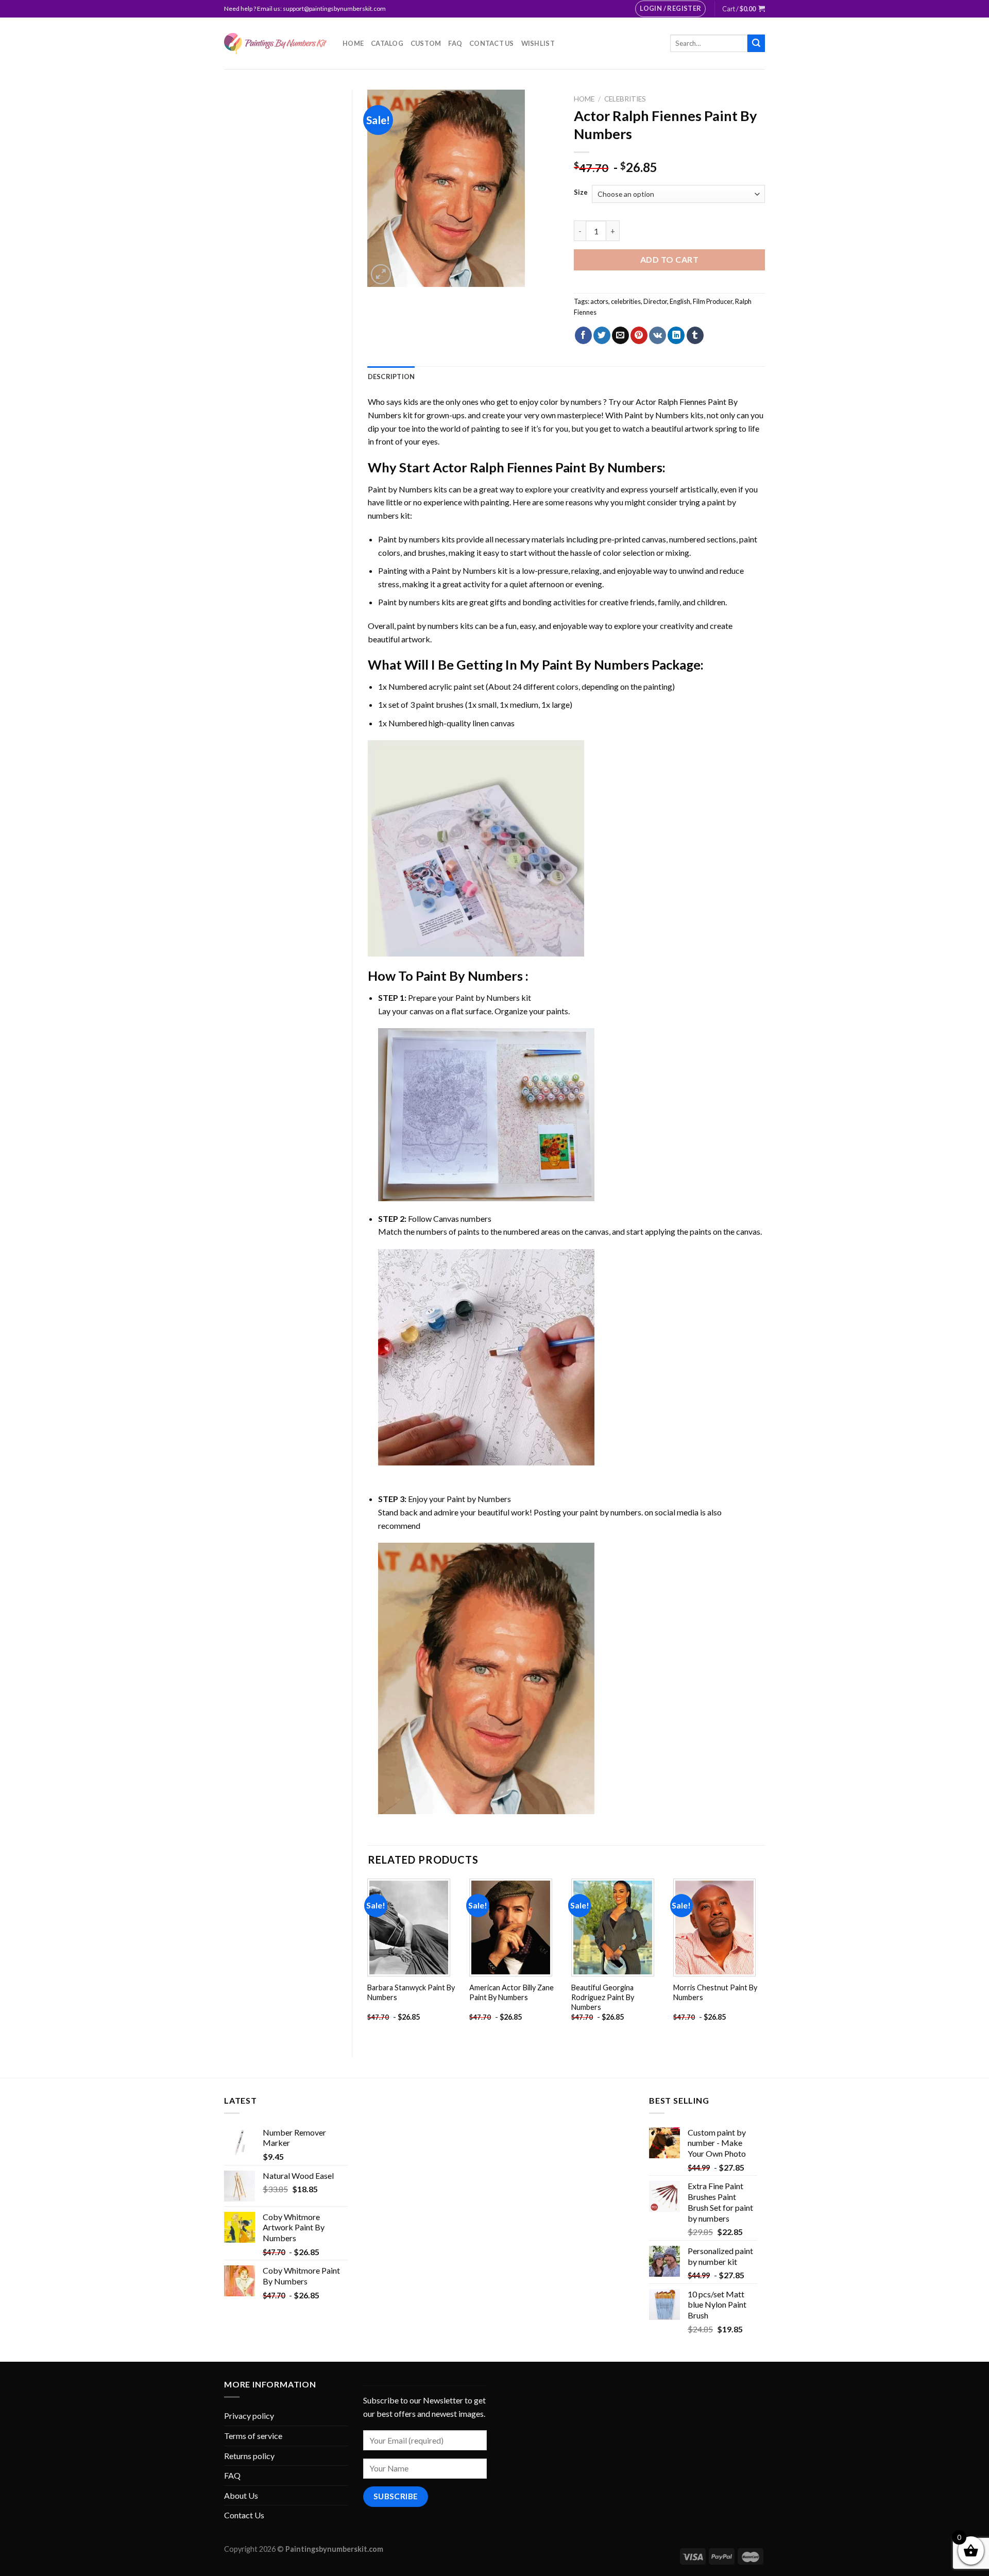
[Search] (756, 43)
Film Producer (713, 301)
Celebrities (625, 99)
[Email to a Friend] (620, 335)
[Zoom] (381, 274)
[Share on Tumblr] (695, 335)
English (680, 301)
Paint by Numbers (657, 415)
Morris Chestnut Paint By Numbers (715, 1992)
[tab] (391, 377)
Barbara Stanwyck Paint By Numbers (411, 1992)
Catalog (387, 43)
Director (655, 301)
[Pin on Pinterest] (639, 335)
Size (581, 193)
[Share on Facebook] (583, 335)
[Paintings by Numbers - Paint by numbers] (276, 44)
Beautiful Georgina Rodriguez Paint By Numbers (603, 1997)
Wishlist (538, 43)
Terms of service (253, 2436)
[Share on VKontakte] (658, 335)
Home (353, 43)
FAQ (455, 43)
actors (599, 301)
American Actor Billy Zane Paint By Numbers (511, 1992)
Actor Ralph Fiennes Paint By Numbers (548, 467)
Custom (426, 43)
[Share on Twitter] (602, 335)
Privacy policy (249, 2416)
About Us (241, 2495)
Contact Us (492, 43)
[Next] (764, 1959)
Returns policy (249, 2456)
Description (391, 377)
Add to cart (669, 259)
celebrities (626, 301)
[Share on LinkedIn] (676, 335)
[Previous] (368, 1959)
